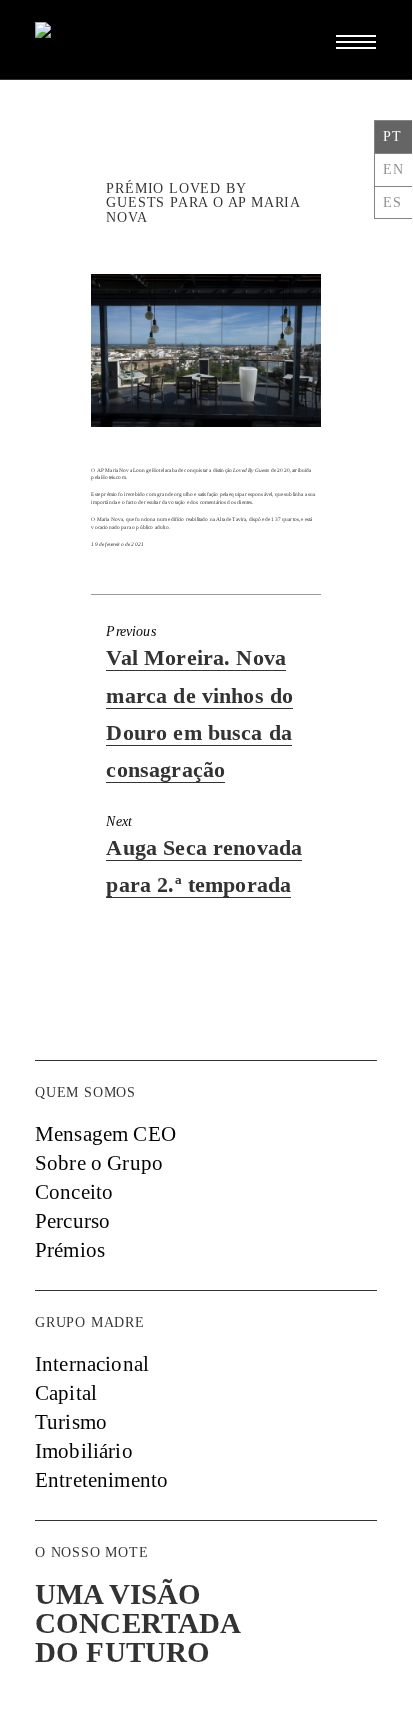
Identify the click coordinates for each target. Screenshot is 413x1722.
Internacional (92, 1364)
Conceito (74, 1192)
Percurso (72, 1221)
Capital (66, 1393)
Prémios (70, 1250)
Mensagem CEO (105, 1134)
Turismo (71, 1422)
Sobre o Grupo (99, 1163)
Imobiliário (84, 1451)
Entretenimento (101, 1480)
